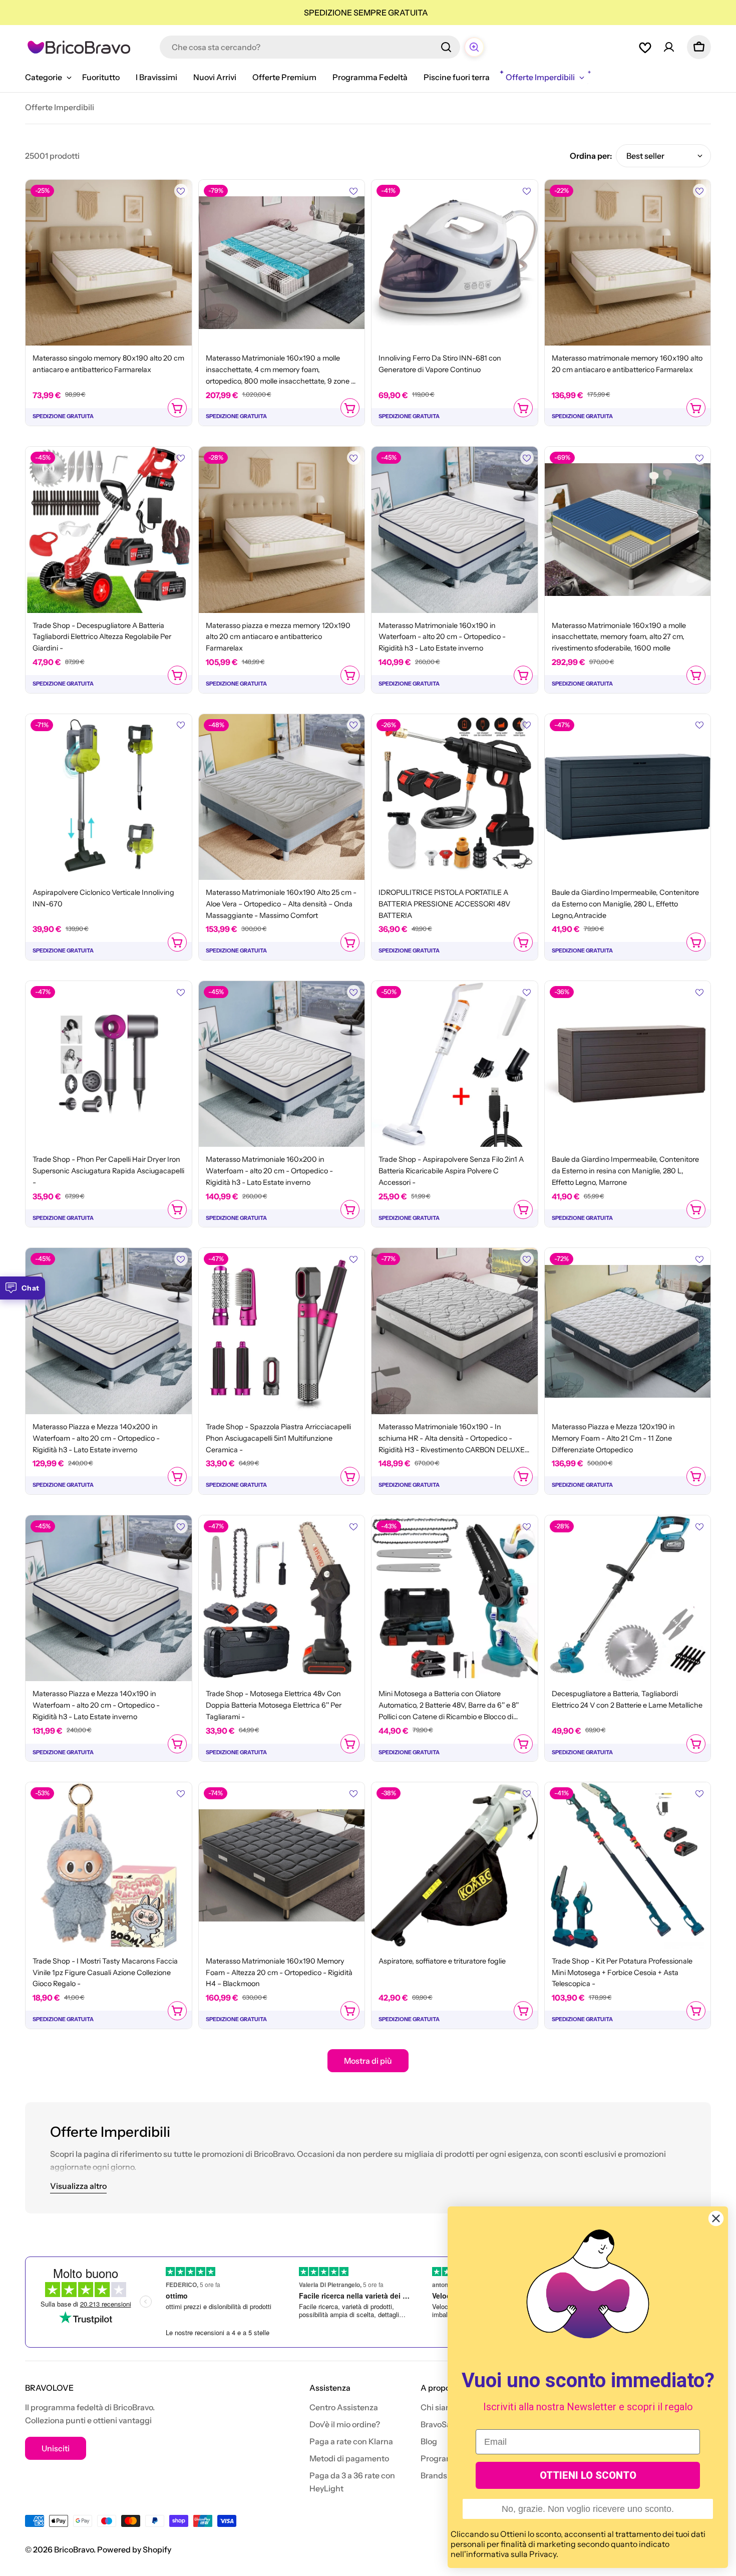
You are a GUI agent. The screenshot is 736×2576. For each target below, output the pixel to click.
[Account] (669, 47)
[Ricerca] (446, 47)
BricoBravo (74, 2549)
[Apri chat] (474, 47)
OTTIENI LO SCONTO (588, 2475)
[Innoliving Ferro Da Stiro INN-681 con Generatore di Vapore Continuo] (455, 263)
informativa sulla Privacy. (512, 2554)
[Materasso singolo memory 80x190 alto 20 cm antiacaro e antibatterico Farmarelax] (109, 263)
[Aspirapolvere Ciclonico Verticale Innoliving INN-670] (109, 797)
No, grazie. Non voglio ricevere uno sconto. (588, 2509)
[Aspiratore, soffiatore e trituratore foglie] (455, 1865)
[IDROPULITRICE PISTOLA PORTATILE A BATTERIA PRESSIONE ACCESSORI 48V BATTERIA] (455, 797)
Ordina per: (591, 156)
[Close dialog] (716, 2218)
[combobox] (310, 47)
